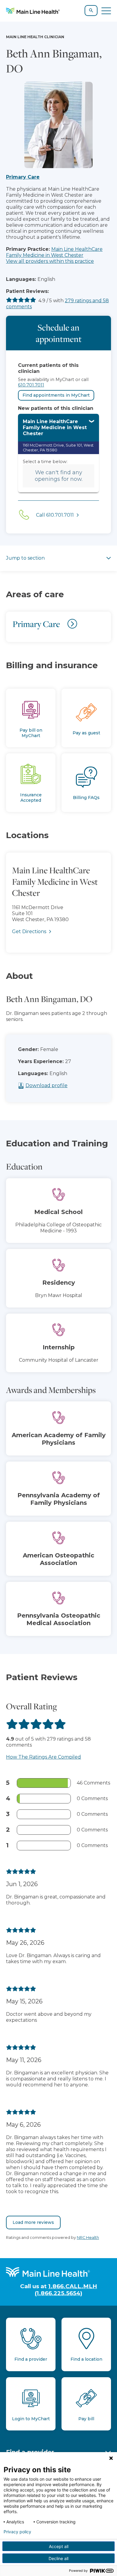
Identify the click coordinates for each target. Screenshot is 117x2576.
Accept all (59, 2546)
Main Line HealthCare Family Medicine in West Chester (54, 252)
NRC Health (88, 2238)
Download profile (46, 1085)
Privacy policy (17, 2532)
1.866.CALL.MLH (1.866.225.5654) (66, 2290)
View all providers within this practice (50, 261)
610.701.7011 (31, 385)
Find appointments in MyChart (56, 395)
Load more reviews (33, 2222)
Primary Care (23, 177)
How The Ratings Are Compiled (43, 1757)
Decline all (58, 2558)
